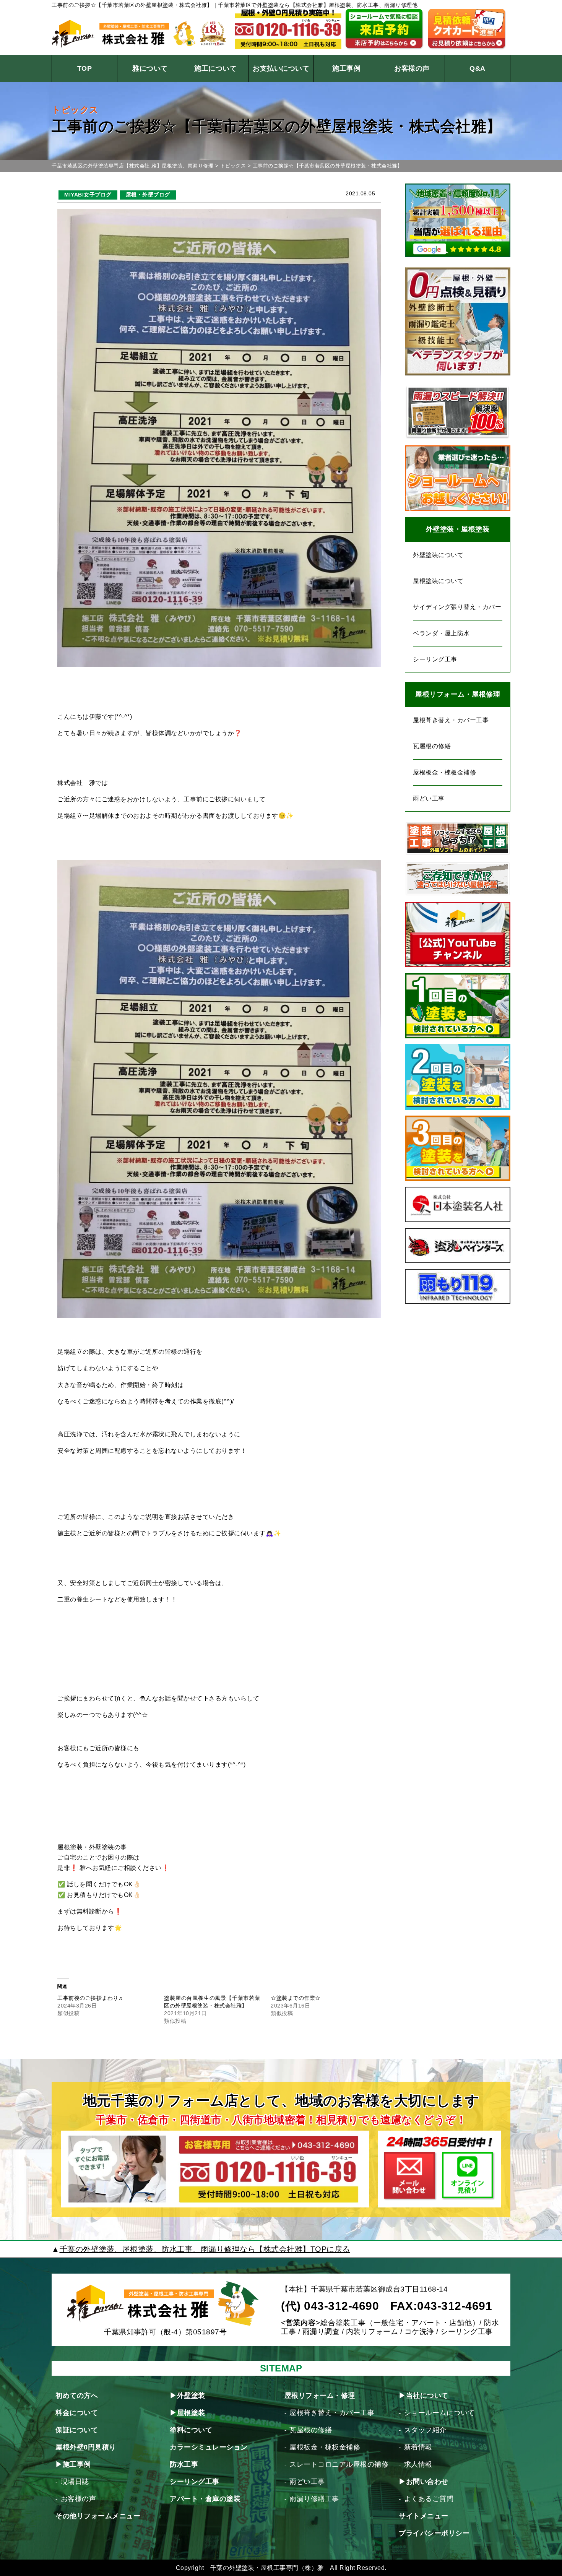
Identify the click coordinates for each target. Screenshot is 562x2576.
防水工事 (184, 2464)
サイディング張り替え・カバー (457, 607)
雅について (150, 68)
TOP (85, 68)
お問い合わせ (427, 2482)
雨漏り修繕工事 (314, 2499)
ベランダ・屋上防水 (441, 633)
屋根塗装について (438, 581)
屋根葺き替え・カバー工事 (451, 720)
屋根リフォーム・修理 (320, 2396)
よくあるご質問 (429, 2499)
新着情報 (418, 2447)
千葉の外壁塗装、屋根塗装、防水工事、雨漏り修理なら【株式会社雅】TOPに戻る (205, 2249)
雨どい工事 (429, 798)
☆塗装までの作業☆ (296, 1998)
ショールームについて (439, 2413)
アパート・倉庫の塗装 (205, 2499)
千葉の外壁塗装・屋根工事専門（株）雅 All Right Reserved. (298, 2568)
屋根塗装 (191, 2413)
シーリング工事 (435, 659)
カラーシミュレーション (209, 2447)
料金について (77, 2413)
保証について (77, 2430)
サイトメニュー (424, 2516)
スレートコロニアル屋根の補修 (339, 2464)
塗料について (191, 2430)
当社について (427, 2396)
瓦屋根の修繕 (432, 746)
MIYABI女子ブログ (88, 195)
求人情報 (418, 2464)
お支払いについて (281, 68)
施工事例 (346, 68)
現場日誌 (75, 2482)
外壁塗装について (438, 555)
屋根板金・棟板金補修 (444, 772)
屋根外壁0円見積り (86, 2447)
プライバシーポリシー (434, 2533)
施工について (215, 68)
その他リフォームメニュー (98, 2516)
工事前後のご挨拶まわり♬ (91, 1998)
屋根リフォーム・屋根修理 (458, 694)
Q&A (478, 68)
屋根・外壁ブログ (148, 195)
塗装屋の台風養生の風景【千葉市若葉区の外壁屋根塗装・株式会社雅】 (212, 2002)
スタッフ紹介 (425, 2430)
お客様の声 (412, 68)
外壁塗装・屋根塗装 (458, 529)
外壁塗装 (191, 2396)
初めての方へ (77, 2396)
